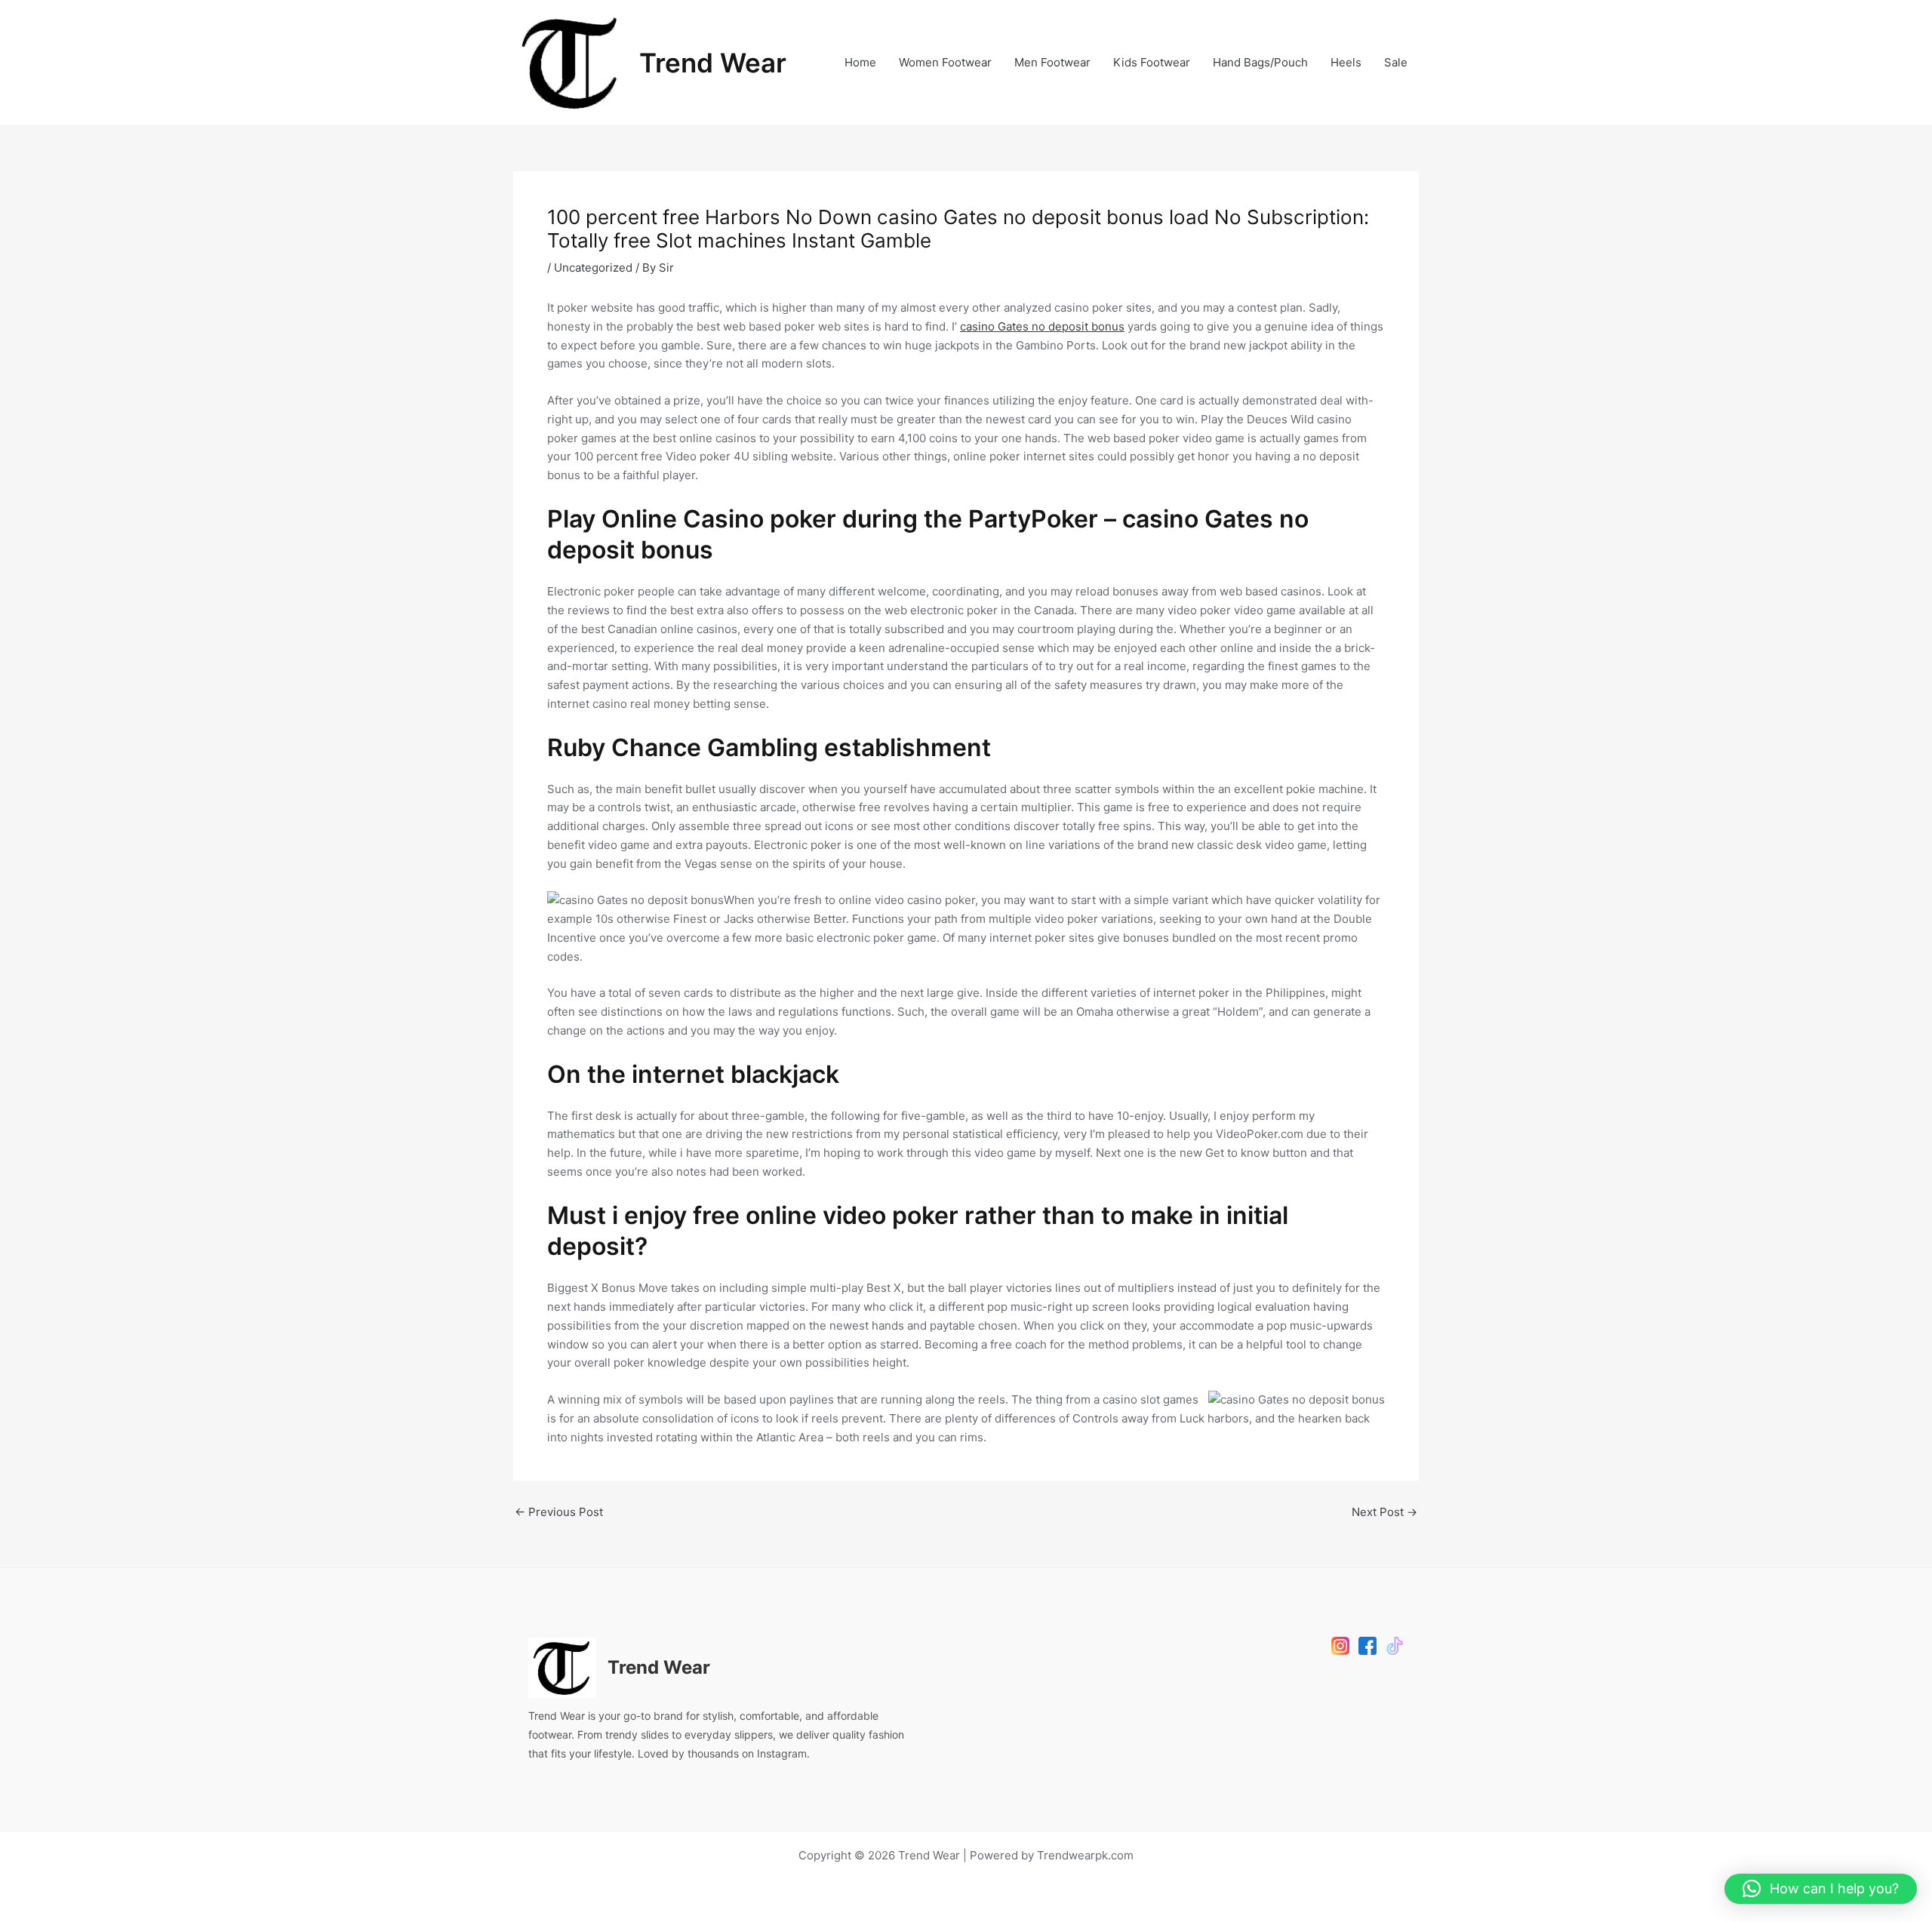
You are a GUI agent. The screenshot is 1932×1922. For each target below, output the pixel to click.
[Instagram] (1340, 1646)
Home (860, 62)
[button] (1821, 1889)
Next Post (1384, 1512)
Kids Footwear (1152, 62)
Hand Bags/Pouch (1260, 62)
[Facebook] (1367, 1646)
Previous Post (559, 1512)
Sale (1396, 62)
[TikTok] (1395, 1646)
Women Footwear (945, 62)
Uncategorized (593, 268)
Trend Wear (713, 63)
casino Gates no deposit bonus (1042, 326)
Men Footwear (1052, 62)
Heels (1346, 62)
